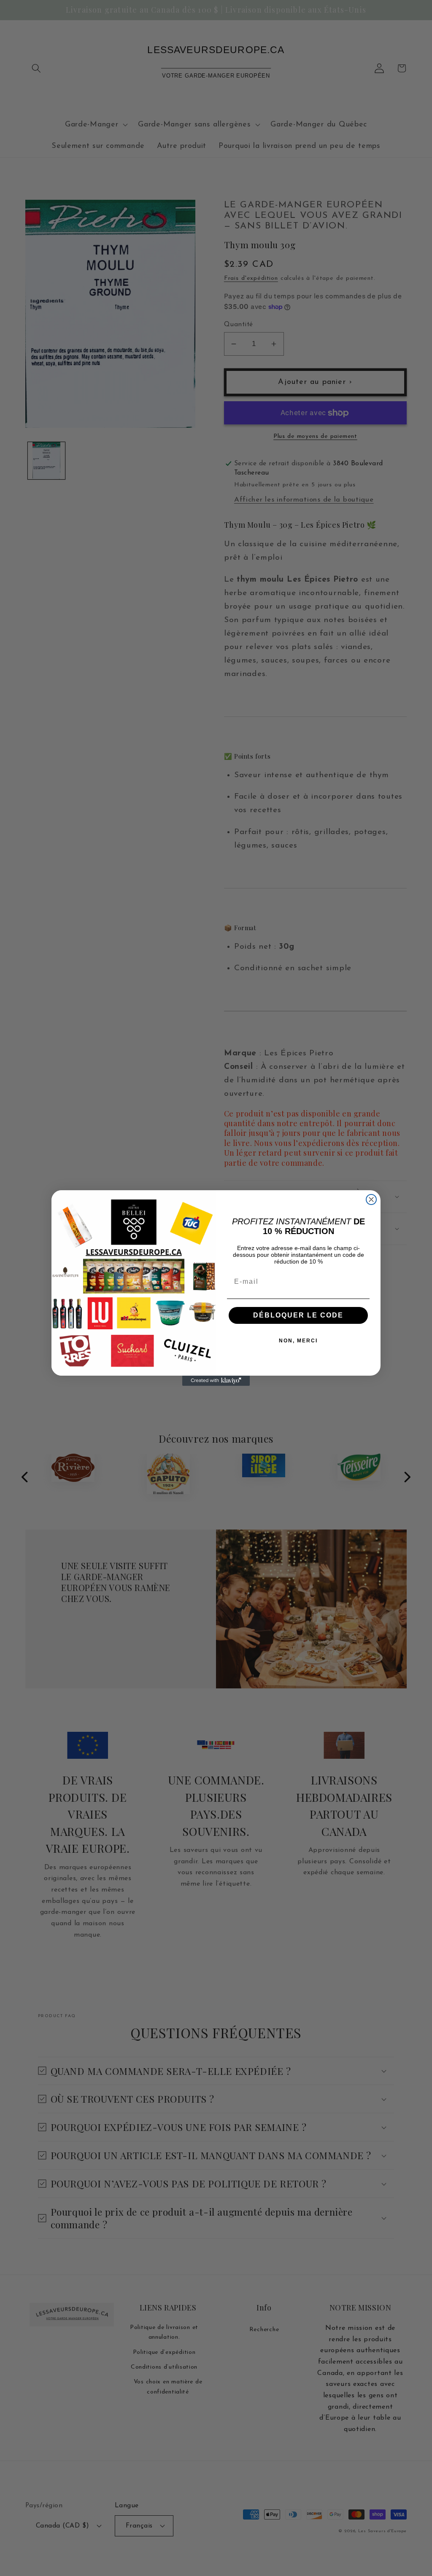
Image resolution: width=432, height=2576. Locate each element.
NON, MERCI (298, 1341)
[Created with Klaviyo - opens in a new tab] (216, 1381)
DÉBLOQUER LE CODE (298, 1315)
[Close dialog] (371, 1199)
